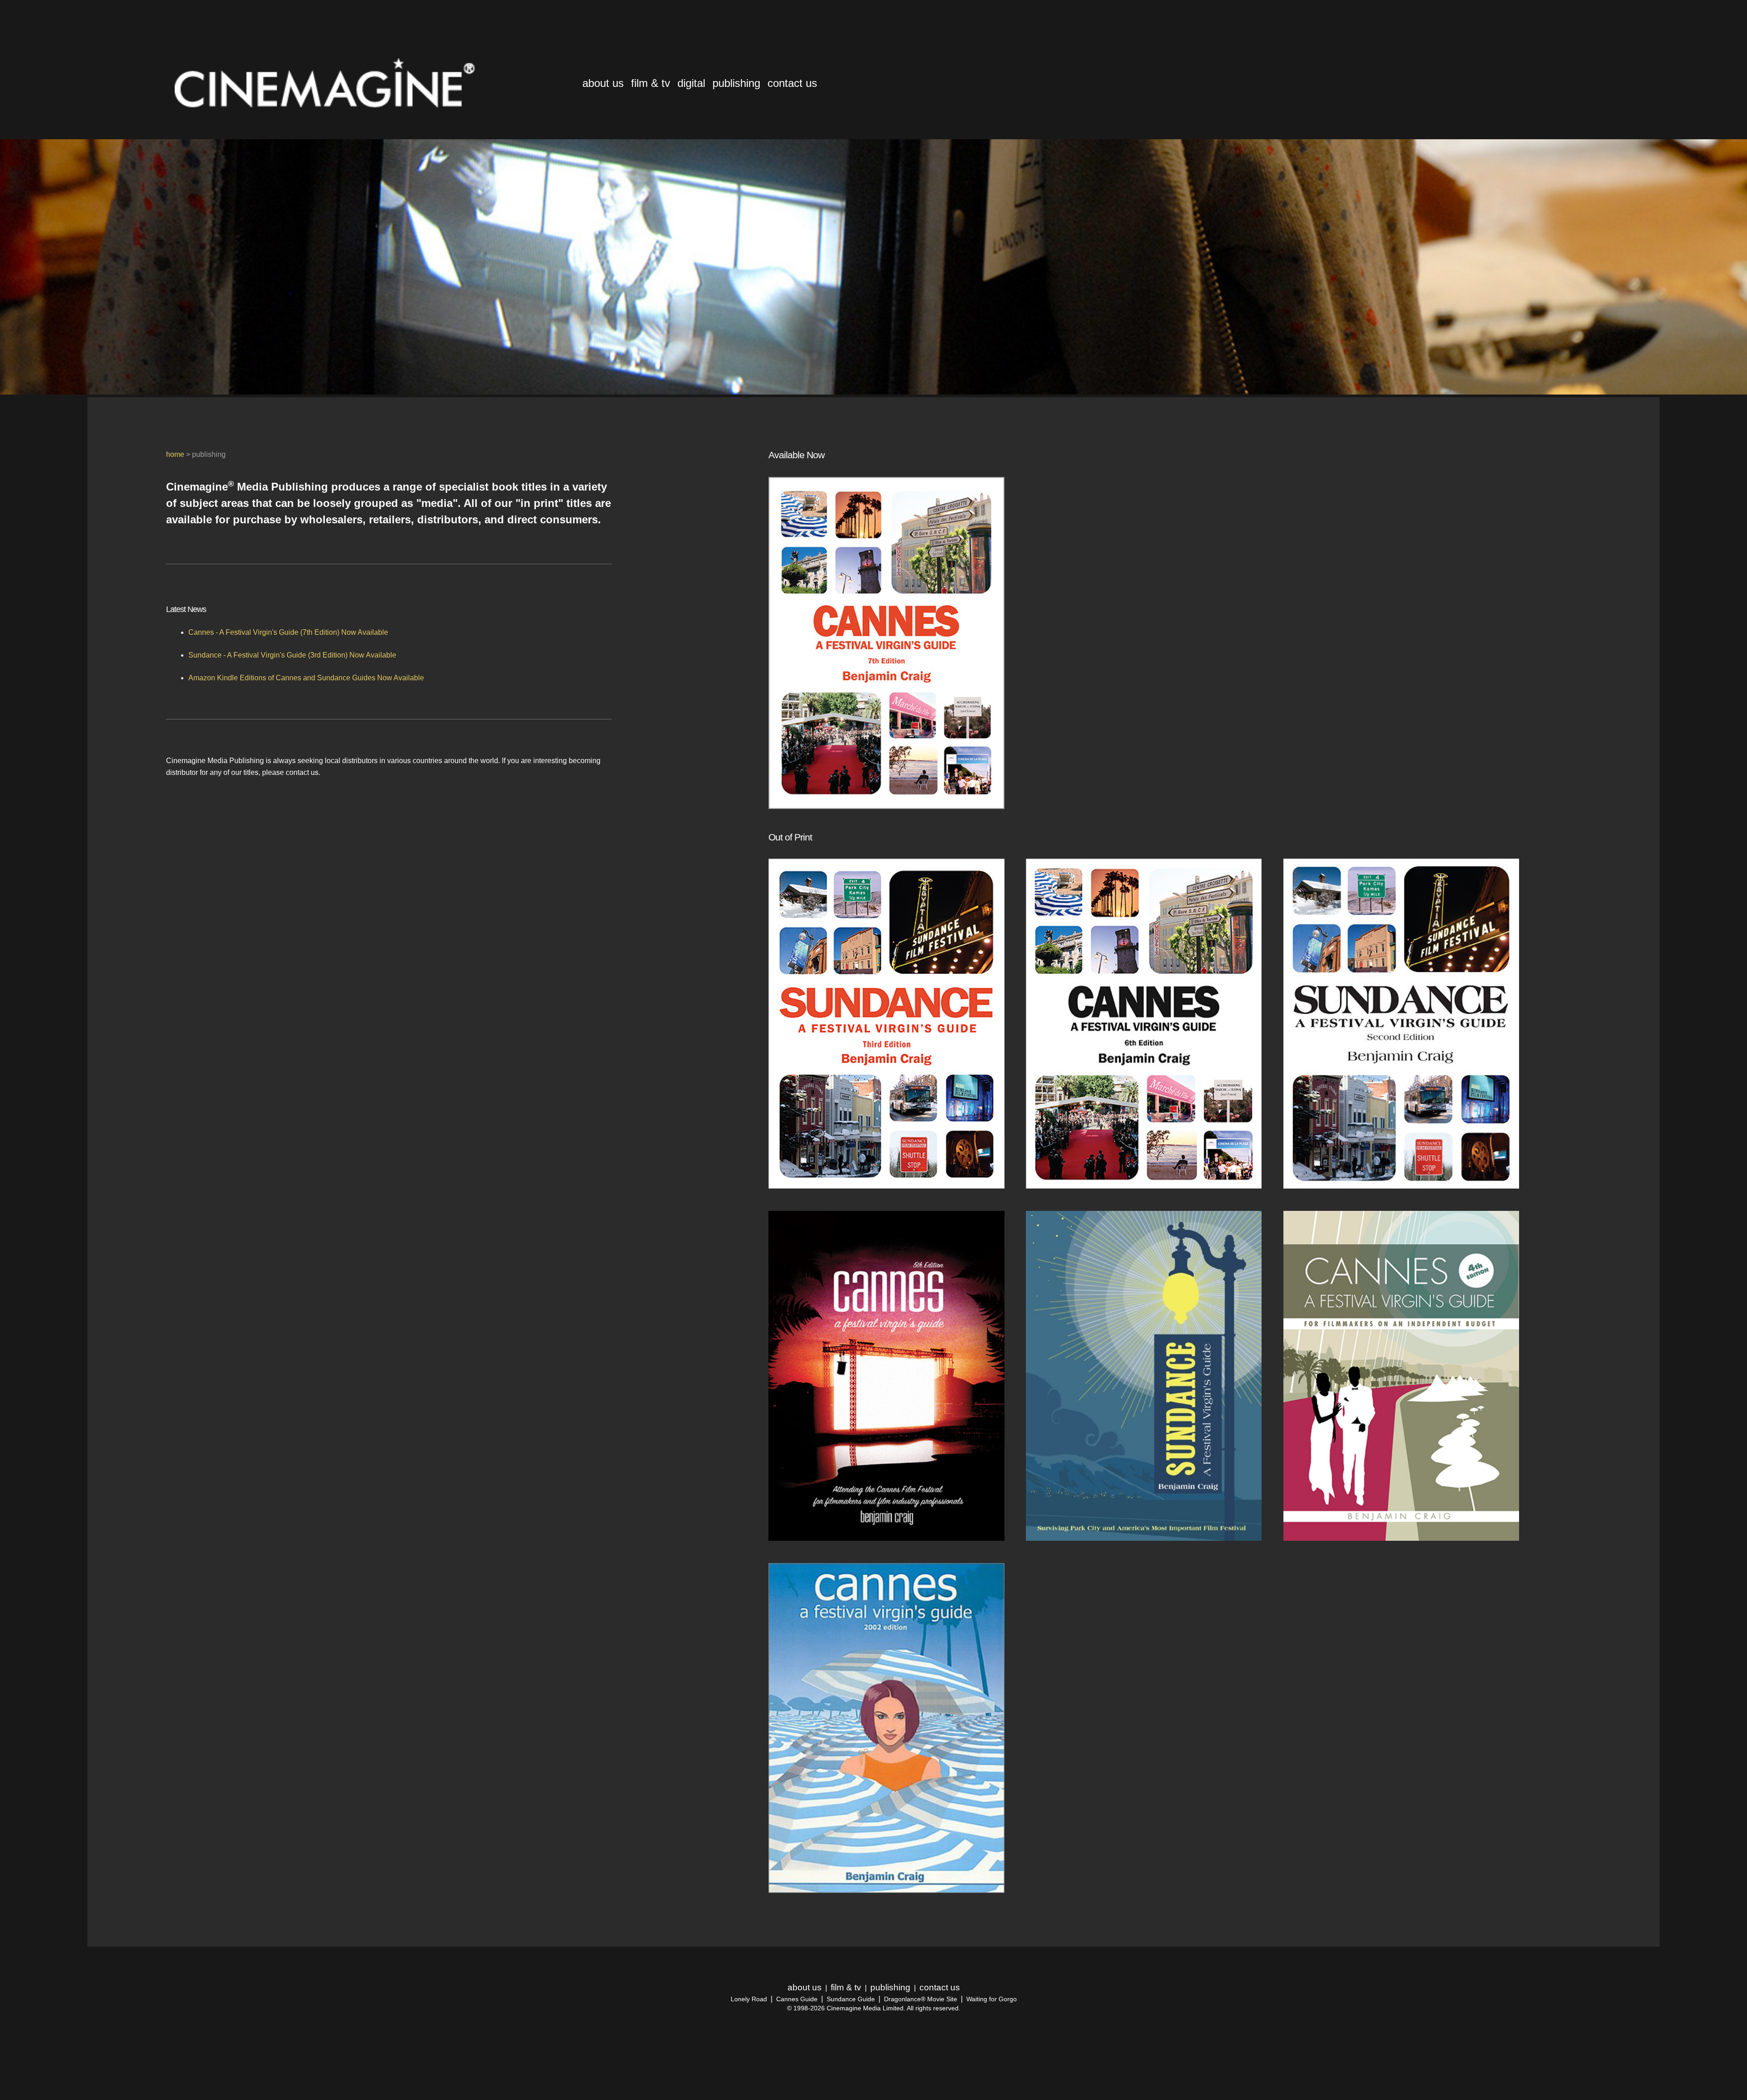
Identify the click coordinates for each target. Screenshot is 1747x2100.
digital (691, 83)
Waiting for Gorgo (992, 1999)
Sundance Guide (851, 1999)
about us (603, 83)
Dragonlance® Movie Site (921, 1999)
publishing (736, 83)
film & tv (651, 83)
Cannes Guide (797, 1999)
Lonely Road (749, 1999)
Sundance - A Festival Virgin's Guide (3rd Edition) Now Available (292, 655)
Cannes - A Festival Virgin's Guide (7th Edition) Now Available (288, 632)
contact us (792, 83)
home (175, 454)
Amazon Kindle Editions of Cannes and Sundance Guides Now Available (306, 678)
